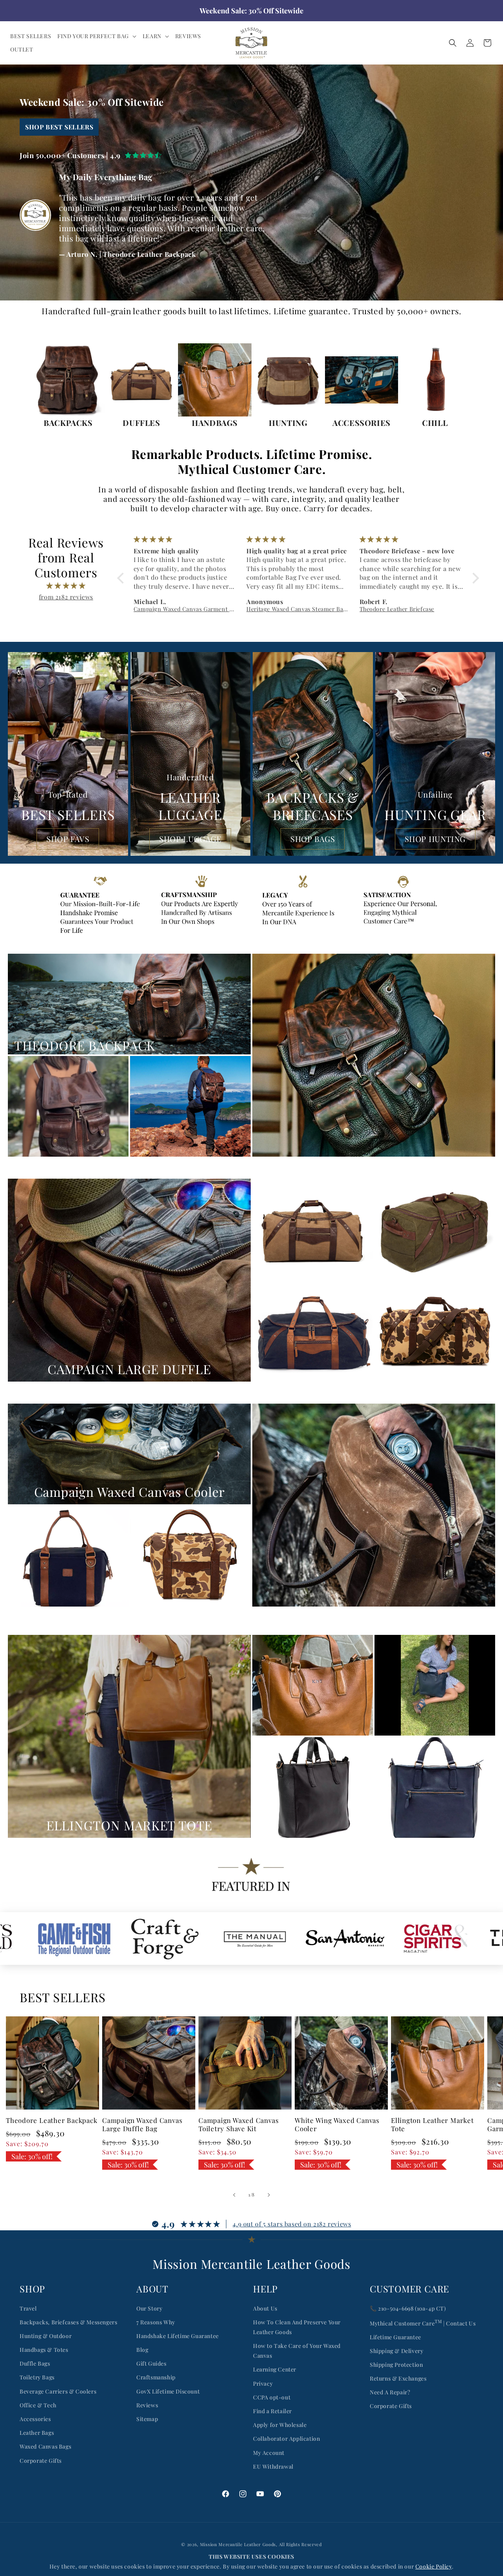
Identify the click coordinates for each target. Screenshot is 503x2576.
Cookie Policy (434, 2566)
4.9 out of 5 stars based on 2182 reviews (292, 2224)
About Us (265, 2308)
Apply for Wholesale (280, 2425)
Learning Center (275, 2369)
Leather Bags (37, 2433)
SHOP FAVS (68, 839)
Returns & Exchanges (398, 2378)
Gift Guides (151, 2363)
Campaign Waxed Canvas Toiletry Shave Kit (239, 2125)
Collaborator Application (286, 2439)
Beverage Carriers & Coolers (58, 2391)
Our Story (149, 2308)
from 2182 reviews (66, 597)
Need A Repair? (390, 2392)
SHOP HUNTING (435, 839)
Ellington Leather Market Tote (432, 2125)
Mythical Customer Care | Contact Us (423, 2323)
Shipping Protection (396, 2365)
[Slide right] (269, 2195)
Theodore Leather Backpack (52, 2120)
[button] (97, 36)
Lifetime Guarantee (396, 2337)
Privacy (263, 2383)
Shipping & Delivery (397, 2351)
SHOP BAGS (313, 839)
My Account (269, 2453)
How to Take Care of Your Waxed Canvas (297, 2351)
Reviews (147, 2405)
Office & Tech (38, 2405)
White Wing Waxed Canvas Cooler (337, 2125)
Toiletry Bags (37, 2377)
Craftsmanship (156, 2377)
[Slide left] (234, 2195)
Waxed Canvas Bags (45, 2446)
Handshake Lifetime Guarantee (178, 2336)
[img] (66, 586)
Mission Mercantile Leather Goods (238, 2544)
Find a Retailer (273, 2411)
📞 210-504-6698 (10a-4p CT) (408, 2308)
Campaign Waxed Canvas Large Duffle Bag (142, 2125)
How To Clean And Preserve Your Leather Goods (297, 2327)
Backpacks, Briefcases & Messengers (68, 2322)
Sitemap (147, 2419)
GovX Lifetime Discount (168, 2391)
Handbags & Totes (44, 2350)
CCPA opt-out (272, 2397)
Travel (28, 2308)
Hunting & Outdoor (46, 2336)
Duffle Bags (35, 2363)
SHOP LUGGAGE (190, 839)
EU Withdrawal (273, 2466)
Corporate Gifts (41, 2461)
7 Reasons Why (156, 2322)
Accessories (35, 2419)
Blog (142, 2350)
